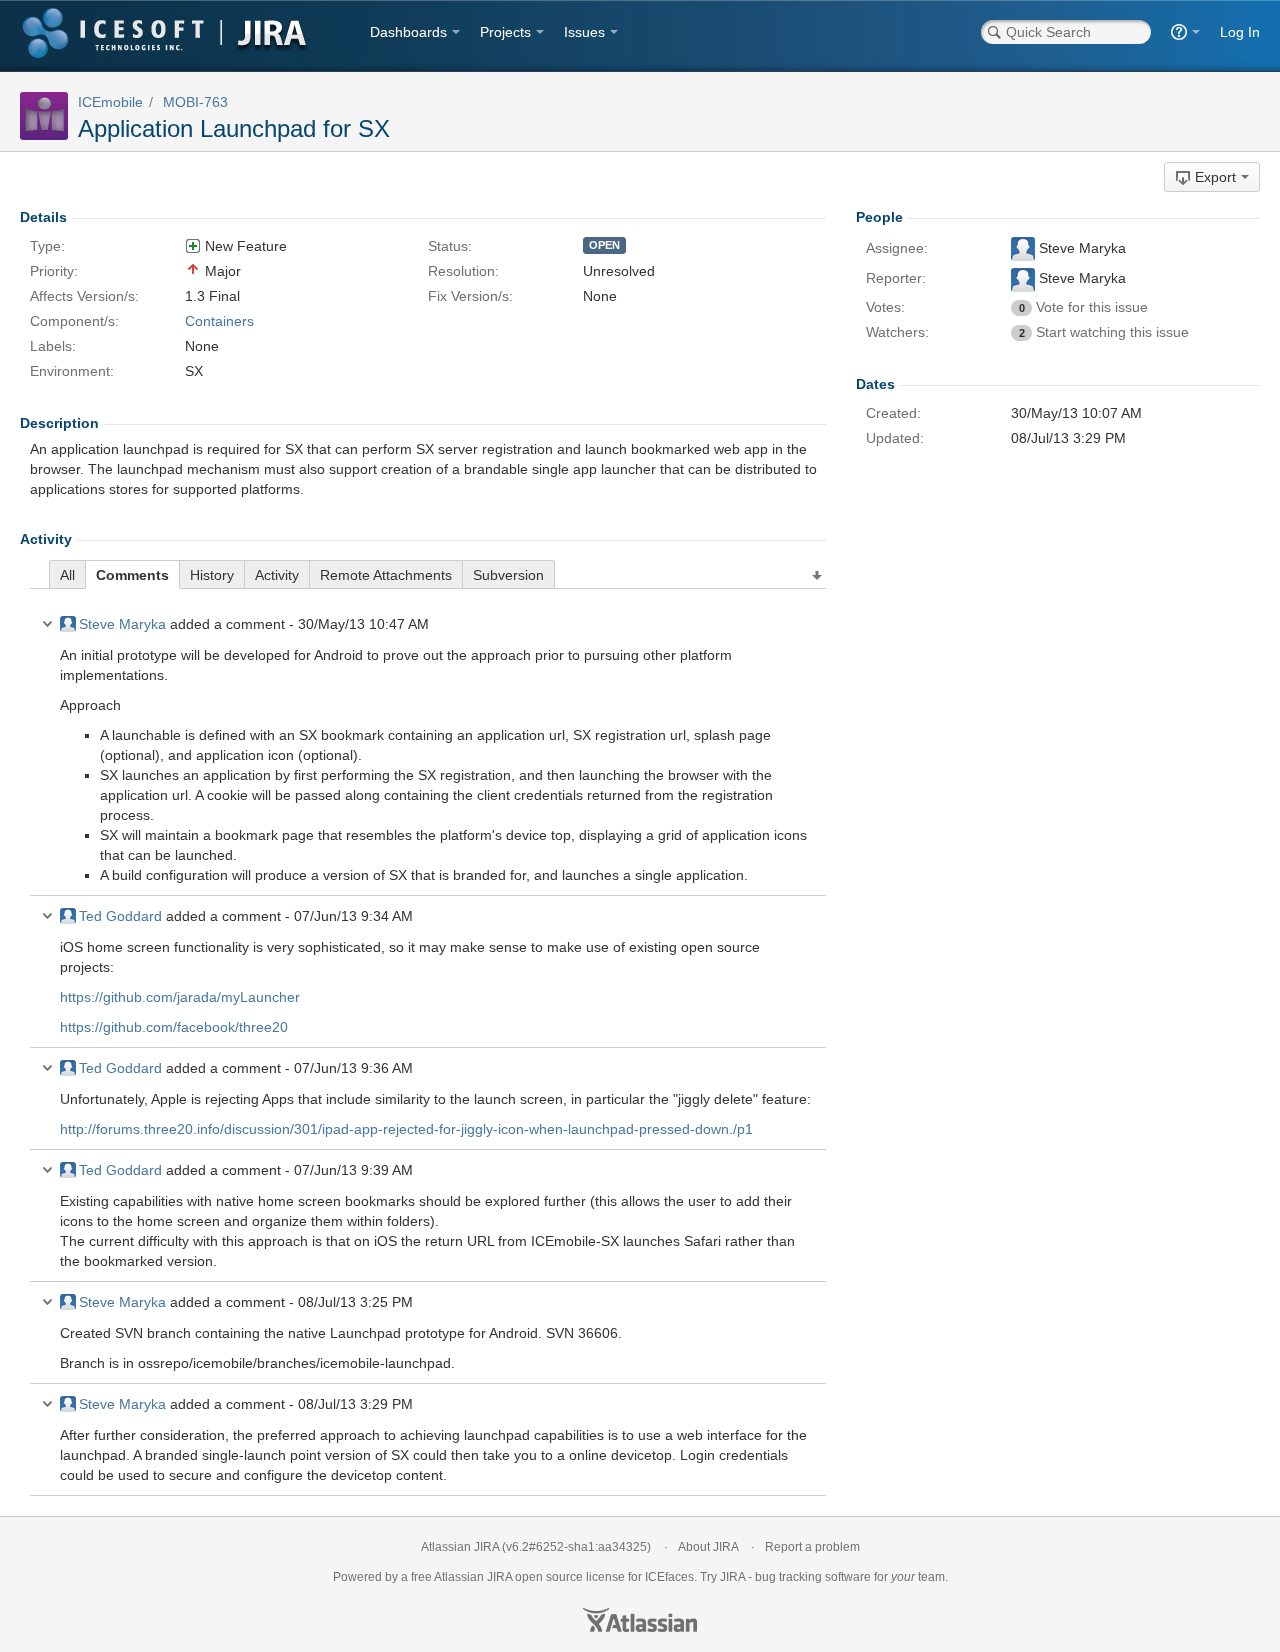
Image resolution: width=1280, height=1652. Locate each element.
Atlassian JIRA (460, 1547)
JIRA (499, 1577)
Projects (505, 32)
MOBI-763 (195, 102)
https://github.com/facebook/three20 (174, 1027)
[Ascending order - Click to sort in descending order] (818, 576)
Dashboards (408, 32)
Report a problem (812, 1547)
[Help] (1185, 32)
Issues (584, 32)
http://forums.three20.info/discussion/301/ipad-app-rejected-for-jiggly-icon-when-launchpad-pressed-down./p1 (406, 1129)
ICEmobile (110, 102)
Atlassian (640, 1620)
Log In (1240, 32)
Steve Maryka (122, 624)
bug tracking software (813, 1577)
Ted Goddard (120, 916)
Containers (219, 321)
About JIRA (708, 1547)
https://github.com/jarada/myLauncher (180, 997)
